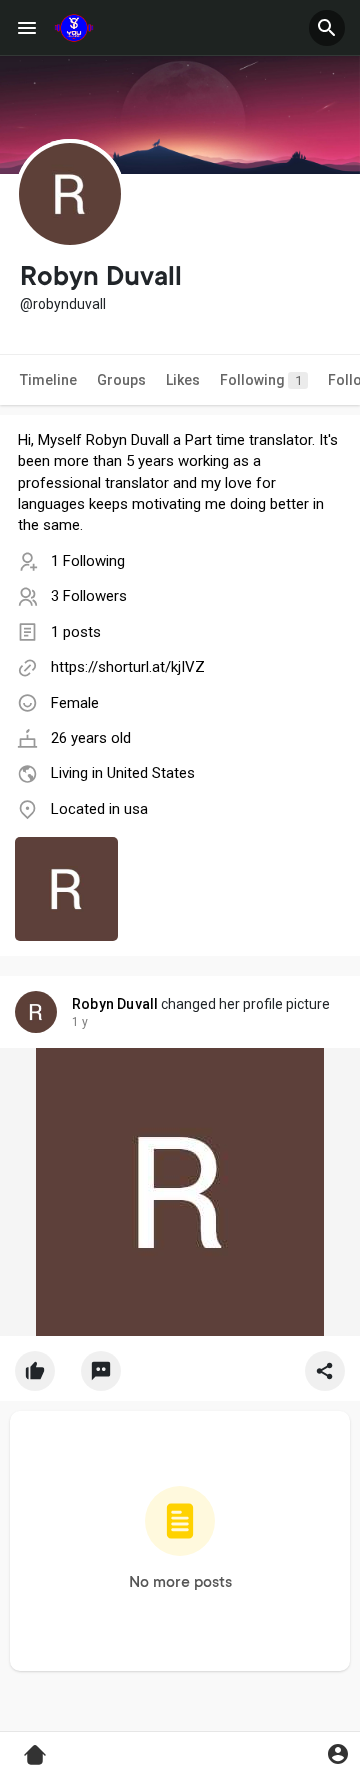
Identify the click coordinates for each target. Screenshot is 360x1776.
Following (261, 380)
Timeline (48, 380)
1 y (80, 1022)
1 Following (88, 561)
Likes (183, 380)
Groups (121, 380)
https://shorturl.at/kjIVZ (128, 667)
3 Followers (89, 596)
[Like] (180, 1376)
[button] (327, 28)
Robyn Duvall (115, 1004)
